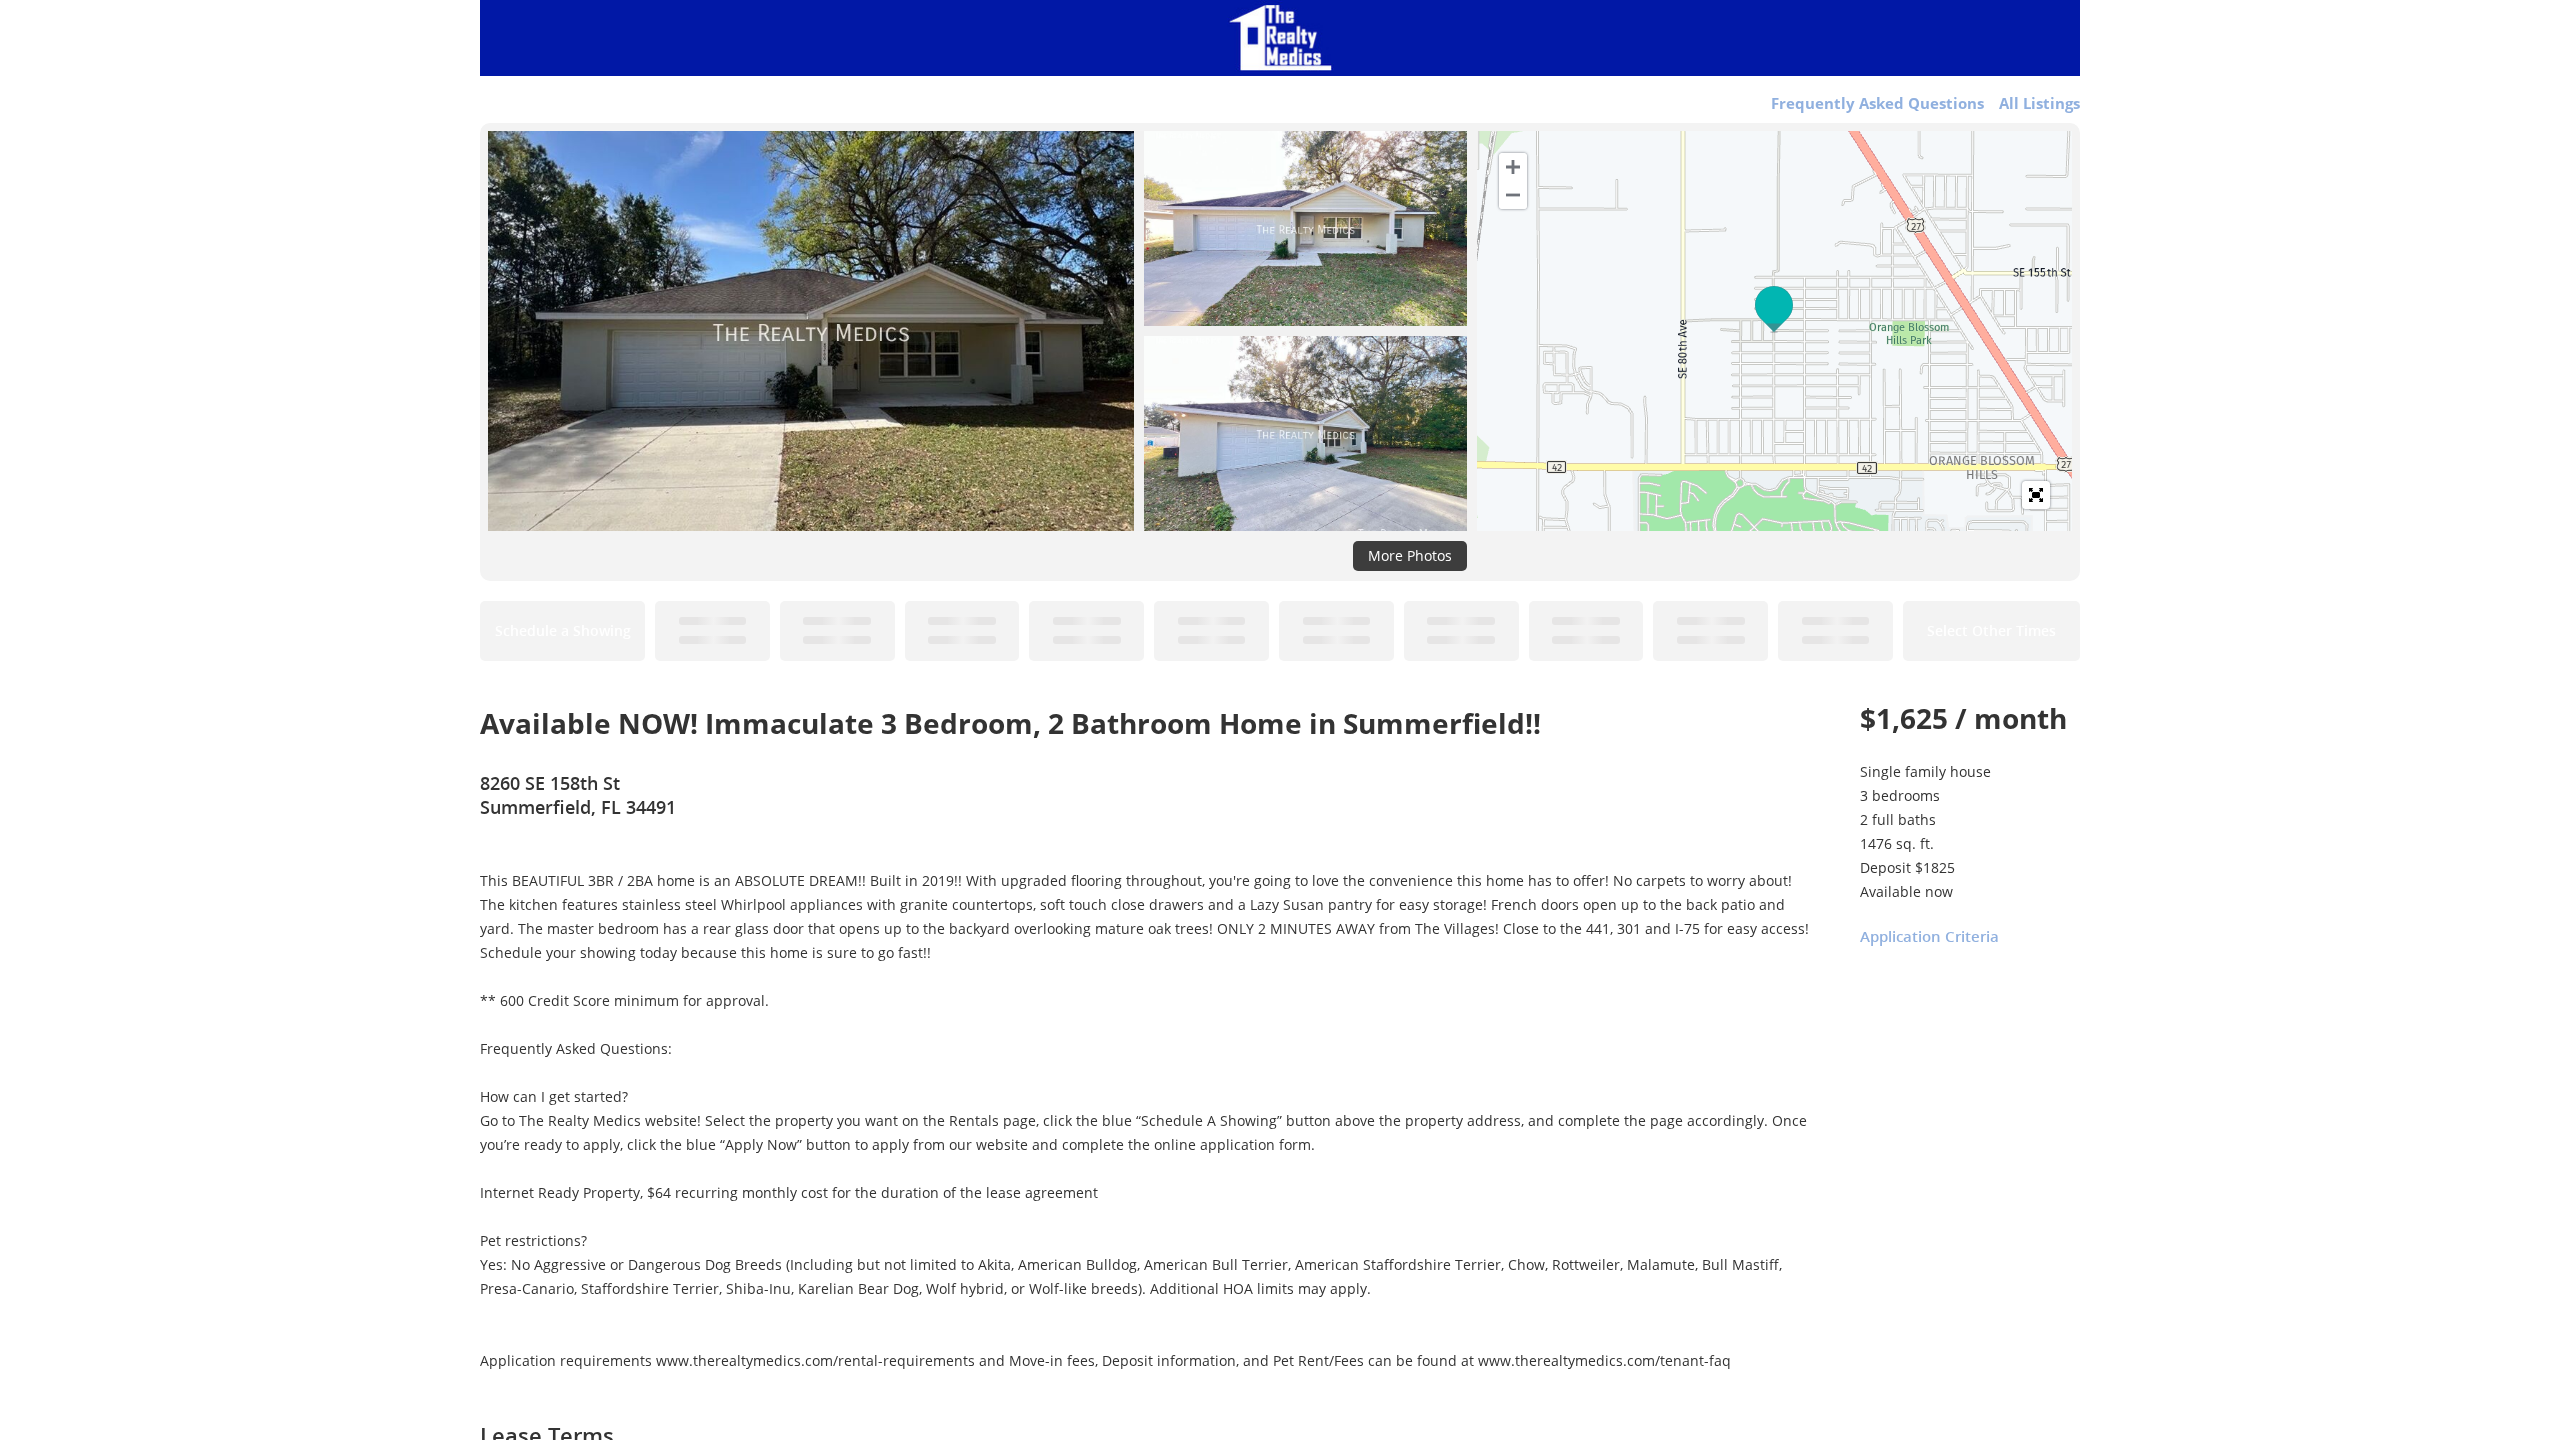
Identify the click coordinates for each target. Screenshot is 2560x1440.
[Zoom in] (1513, 167)
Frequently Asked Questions (1877, 103)
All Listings (2039, 103)
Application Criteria (1929, 936)
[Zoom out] (1513, 195)
